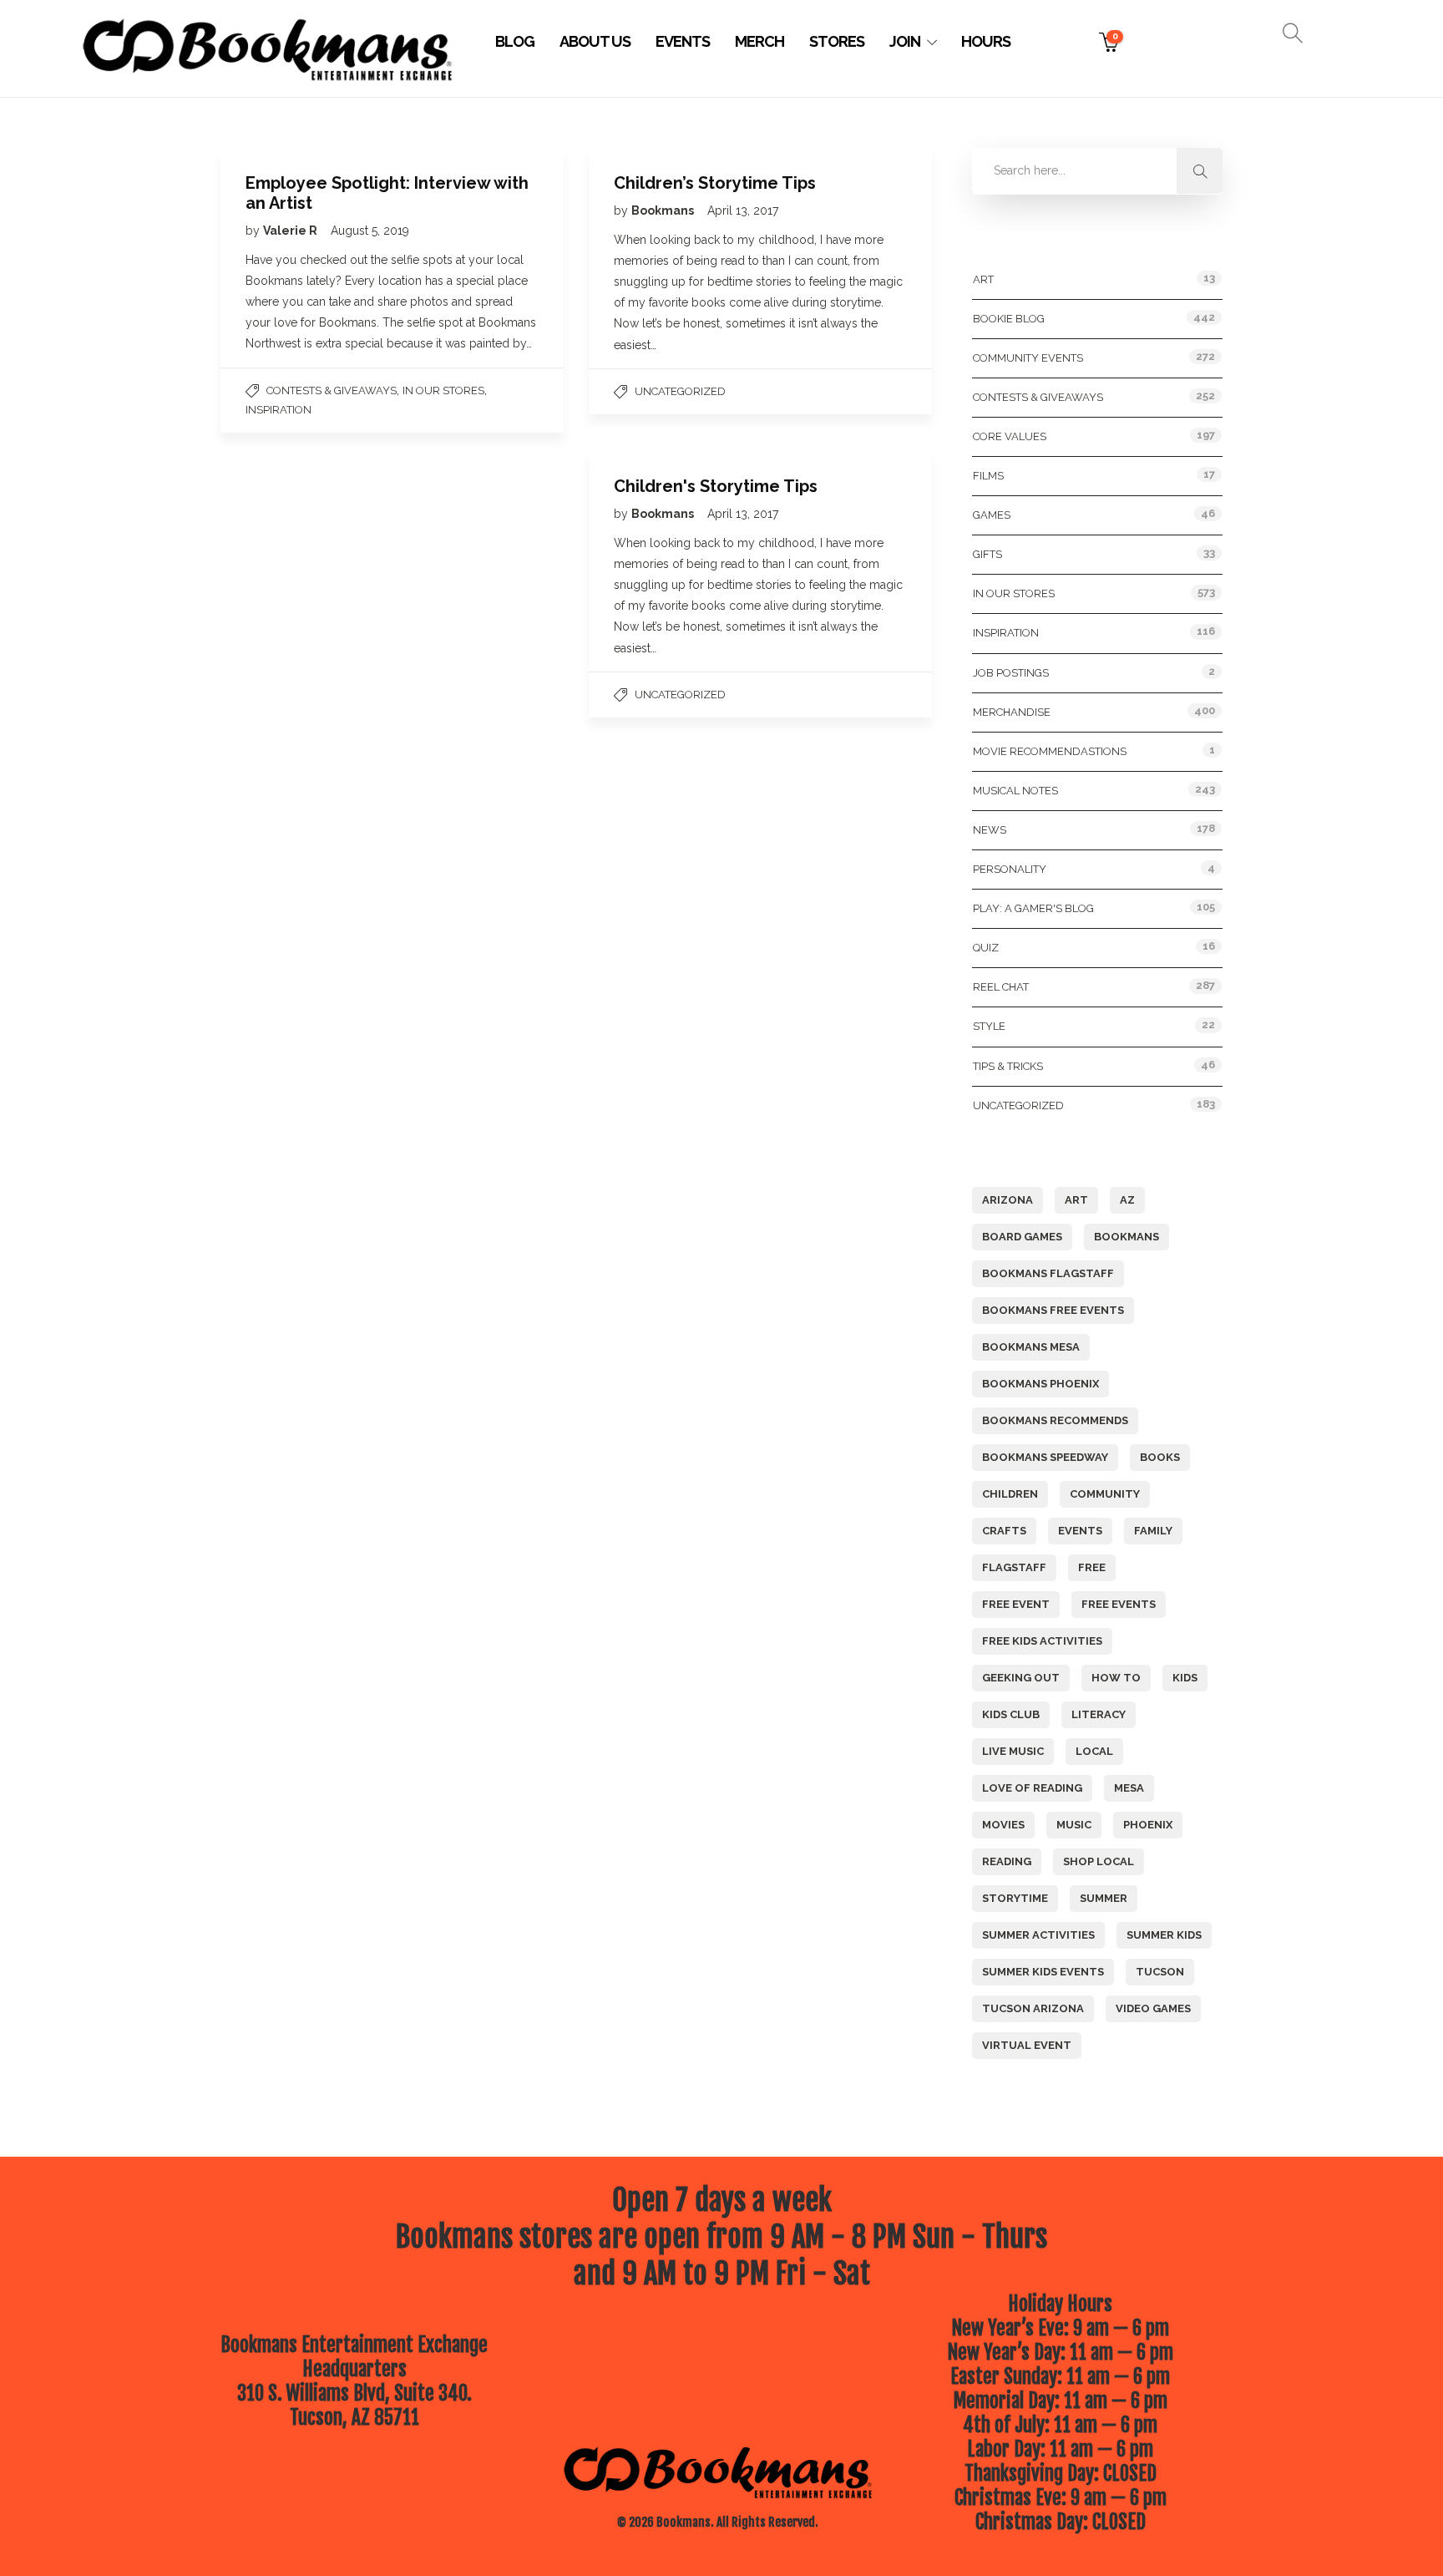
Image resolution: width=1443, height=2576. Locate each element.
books (1160, 1457)
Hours (986, 41)
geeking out (1021, 1678)
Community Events (1028, 358)
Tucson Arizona (1033, 2008)
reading (1007, 1861)
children (1010, 1494)
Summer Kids (1164, 1935)
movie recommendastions (1050, 751)
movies (1003, 1825)
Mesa (1129, 1788)
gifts (987, 554)
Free (1092, 1567)
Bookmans (664, 210)
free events (1119, 1604)
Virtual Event (1027, 2045)
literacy (1099, 1714)
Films (988, 476)
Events (683, 41)
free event (1016, 1604)
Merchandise (1012, 712)
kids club (1011, 1714)
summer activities (1038, 1935)
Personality (1010, 869)
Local (1094, 1751)
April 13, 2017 (743, 210)
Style (989, 1026)
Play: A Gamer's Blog (1033, 908)
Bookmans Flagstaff (1048, 1273)
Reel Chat (1001, 987)
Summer (1104, 1898)
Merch (759, 41)
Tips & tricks (1008, 1066)
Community (1105, 1494)
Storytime (1015, 1898)
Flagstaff (1014, 1567)
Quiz (986, 948)
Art (983, 279)
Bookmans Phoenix (1040, 1384)
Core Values (1010, 436)
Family (1153, 1531)
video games (1153, 2008)
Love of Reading (1032, 1788)
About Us (595, 41)
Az (1127, 1200)
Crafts (1004, 1531)
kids (1185, 1678)
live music (1013, 1751)
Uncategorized (680, 391)
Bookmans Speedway (1045, 1457)
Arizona (1008, 1200)
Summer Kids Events (1043, 1972)
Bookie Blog (1009, 319)
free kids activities (1042, 1641)
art (1076, 1200)
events (1080, 1531)
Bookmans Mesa (1031, 1347)
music (1074, 1825)
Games (992, 515)
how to (1116, 1678)
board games (1022, 1237)
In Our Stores (443, 390)
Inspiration (278, 410)
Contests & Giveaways (332, 390)
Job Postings (1011, 673)
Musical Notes (1015, 791)
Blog (515, 41)
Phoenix (1148, 1825)
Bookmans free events (1053, 1310)
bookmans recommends (1055, 1420)
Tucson (1160, 1972)
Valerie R (291, 231)
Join (905, 41)
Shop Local (1099, 1861)
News (990, 830)
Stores (837, 41)
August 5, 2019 (370, 231)
